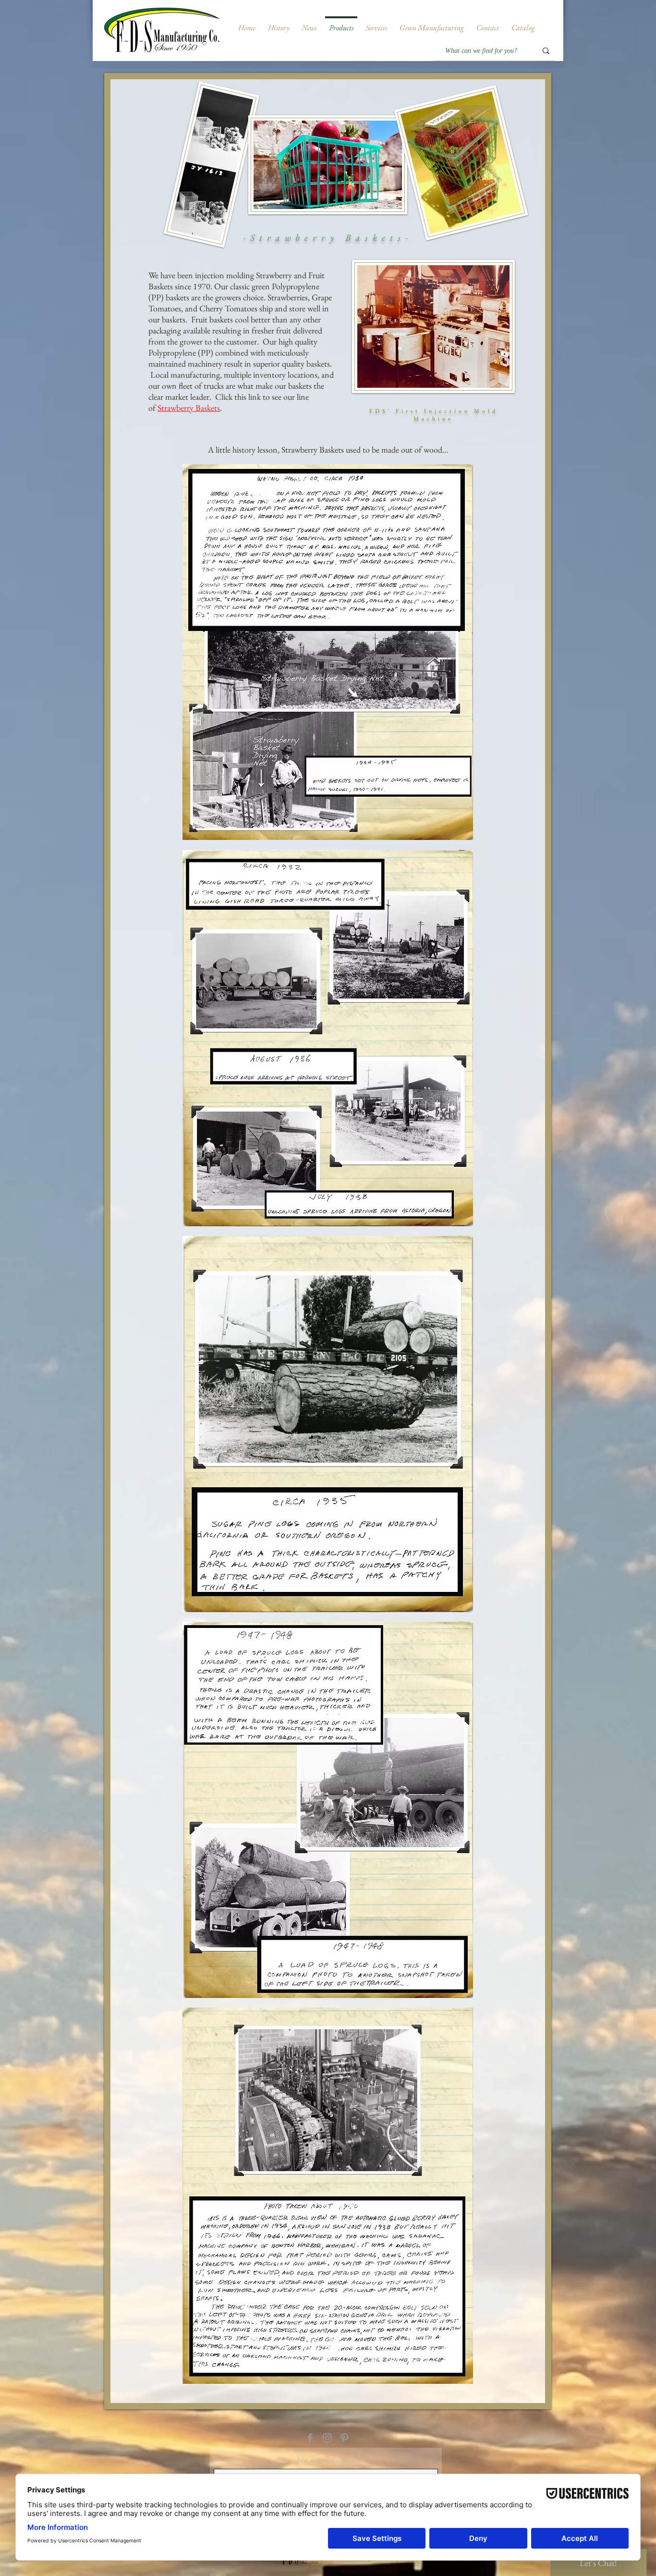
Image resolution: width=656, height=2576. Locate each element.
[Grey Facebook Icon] (310, 2438)
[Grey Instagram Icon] (327, 2438)
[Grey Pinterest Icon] (345, 2438)
